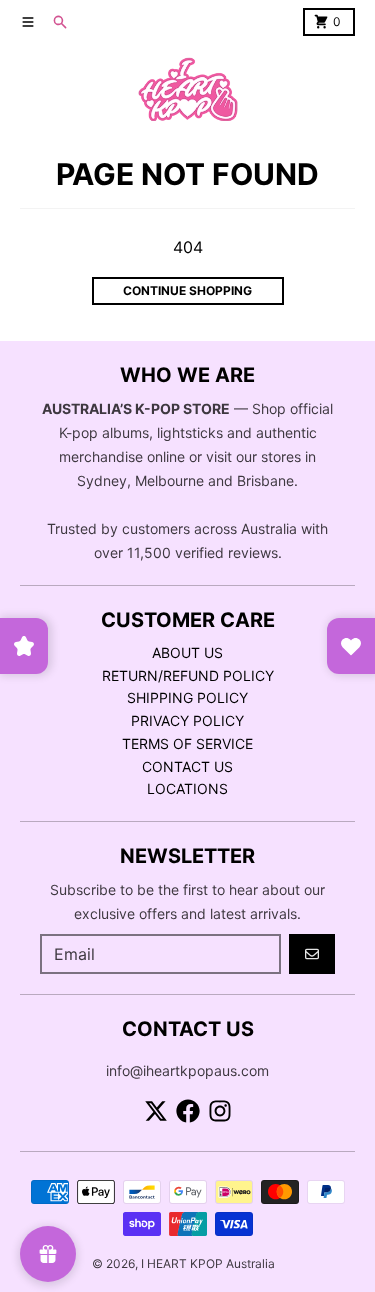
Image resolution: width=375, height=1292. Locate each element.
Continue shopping (187, 290)
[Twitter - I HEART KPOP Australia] (156, 1111)
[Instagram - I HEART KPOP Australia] (220, 1111)
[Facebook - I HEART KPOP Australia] (188, 1111)
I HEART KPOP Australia (208, 1263)
